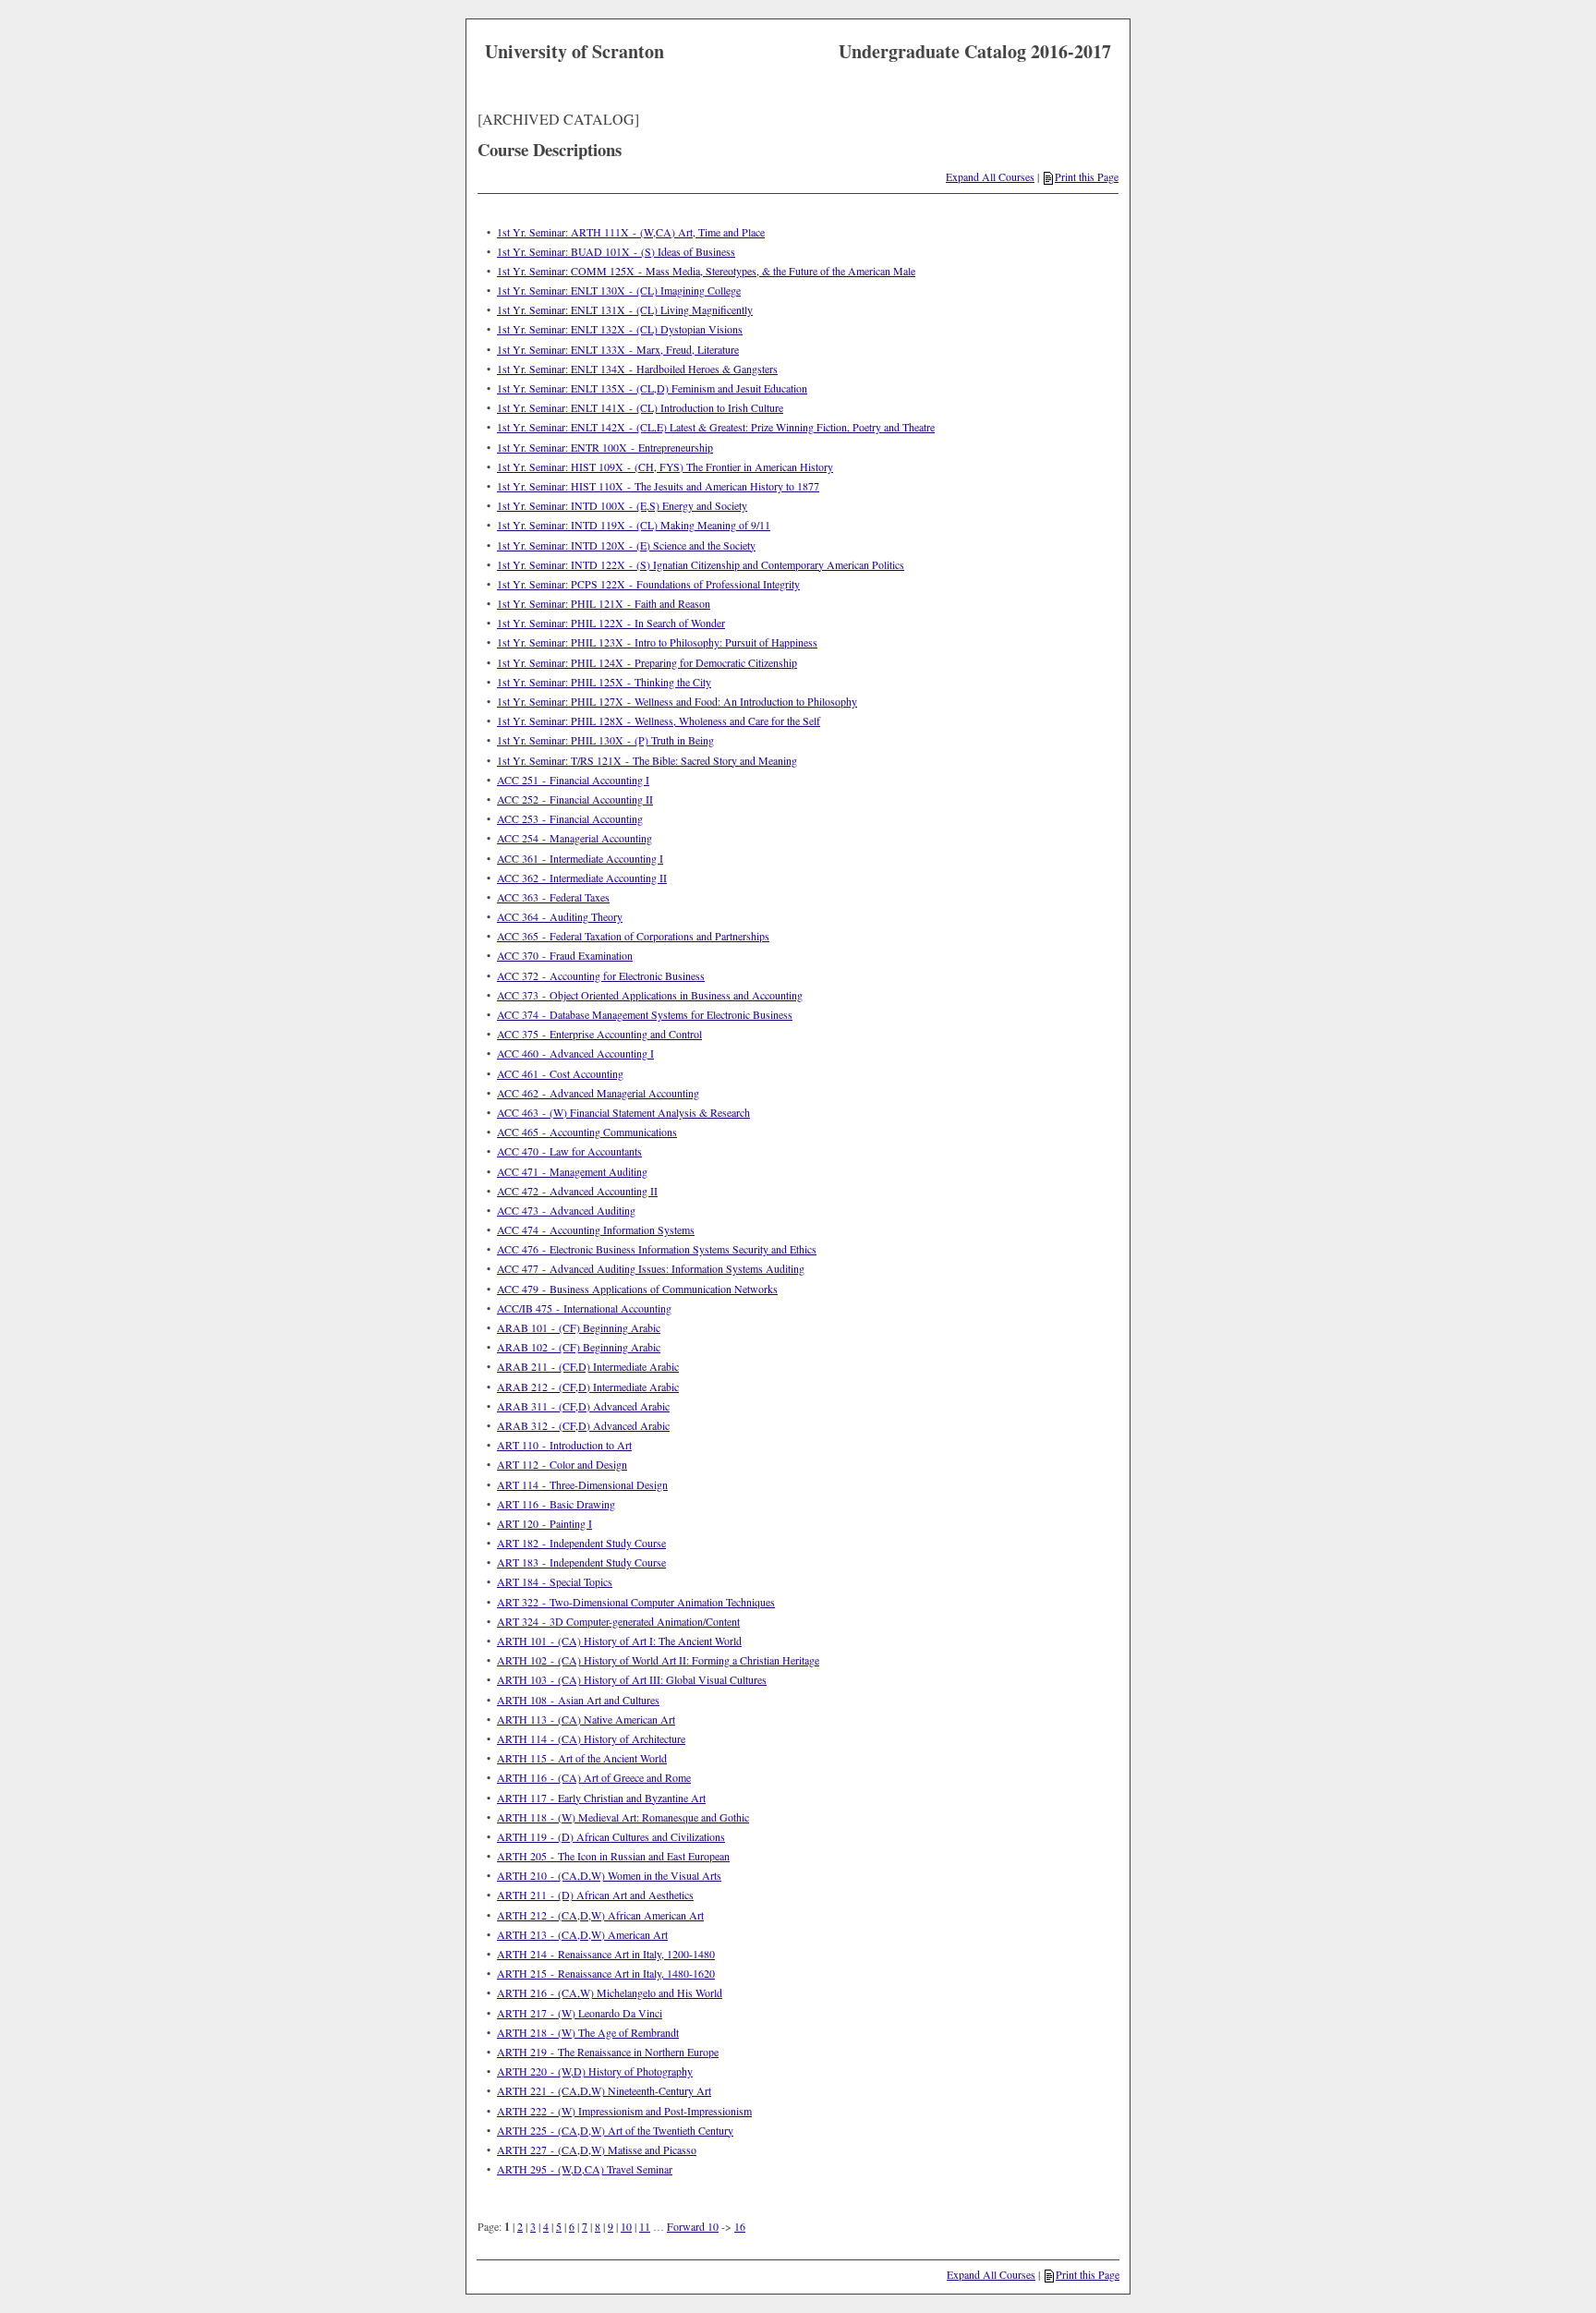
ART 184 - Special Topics (555, 1581)
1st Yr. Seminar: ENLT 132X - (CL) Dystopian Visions (620, 329)
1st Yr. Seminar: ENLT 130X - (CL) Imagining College (619, 290)
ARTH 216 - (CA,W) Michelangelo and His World (610, 1992)
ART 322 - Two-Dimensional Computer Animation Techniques (636, 1602)
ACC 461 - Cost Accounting (560, 1073)
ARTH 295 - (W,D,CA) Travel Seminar (585, 2169)
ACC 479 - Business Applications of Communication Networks (637, 1289)
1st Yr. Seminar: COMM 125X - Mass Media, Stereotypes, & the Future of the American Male (706, 271)
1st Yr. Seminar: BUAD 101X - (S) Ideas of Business (616, 251)
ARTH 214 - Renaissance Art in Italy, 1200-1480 (606, 1954)
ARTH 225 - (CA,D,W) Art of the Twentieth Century (615, 2130)
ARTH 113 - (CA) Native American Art (586, 1719)
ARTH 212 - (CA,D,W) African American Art (600, 1915)
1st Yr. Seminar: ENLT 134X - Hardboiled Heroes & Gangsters (637, 369)
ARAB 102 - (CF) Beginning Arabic (579, 1347)
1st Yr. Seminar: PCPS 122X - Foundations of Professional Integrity (648, 584)
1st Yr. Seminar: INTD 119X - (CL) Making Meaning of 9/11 (634, 525)
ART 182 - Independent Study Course (581, 1543)
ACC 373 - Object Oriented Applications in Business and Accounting (650, 995)
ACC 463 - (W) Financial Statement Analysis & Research (623, 1112)
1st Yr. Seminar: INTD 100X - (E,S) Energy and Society (622, 505)
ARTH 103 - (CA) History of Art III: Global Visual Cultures (632, 1679)
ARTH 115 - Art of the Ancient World (582, 1758)
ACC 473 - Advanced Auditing (566, 1210)
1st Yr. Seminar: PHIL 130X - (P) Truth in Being (605, 740)
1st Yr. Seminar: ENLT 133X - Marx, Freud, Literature (618, 349)
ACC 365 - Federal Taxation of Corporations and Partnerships (633, 936)
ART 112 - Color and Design (562, 1464)
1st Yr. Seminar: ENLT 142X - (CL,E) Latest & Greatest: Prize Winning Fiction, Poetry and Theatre (716, 427)
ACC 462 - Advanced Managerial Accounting (598, 1093)
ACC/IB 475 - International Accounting (584, 1308)
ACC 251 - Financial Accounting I (573, 780)
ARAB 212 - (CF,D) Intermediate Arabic (588, 1387)
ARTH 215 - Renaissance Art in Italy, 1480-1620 (606, 1973)
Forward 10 (693, 2226)
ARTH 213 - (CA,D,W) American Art (582, 1934)
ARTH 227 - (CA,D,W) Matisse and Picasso (597, 2150)
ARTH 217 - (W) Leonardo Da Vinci (580, 2013)
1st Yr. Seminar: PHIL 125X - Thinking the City (604, 682)
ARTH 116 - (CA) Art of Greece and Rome (594, 1777)
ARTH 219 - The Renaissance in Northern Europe (608, 2052)
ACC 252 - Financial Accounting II (575, 799)
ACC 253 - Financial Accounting (570, 818)
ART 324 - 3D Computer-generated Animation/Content (618, 1621)
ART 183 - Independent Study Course (581, 1562)
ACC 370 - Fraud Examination (565, 955)
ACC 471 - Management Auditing (572, 1171)
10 (626, 2226)
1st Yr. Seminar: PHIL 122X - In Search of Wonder (611, 623)
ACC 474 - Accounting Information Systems (596, 1229)
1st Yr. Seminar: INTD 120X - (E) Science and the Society (626, 545)
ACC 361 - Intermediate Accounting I (580, 858)
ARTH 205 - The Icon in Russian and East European (613, 1856)
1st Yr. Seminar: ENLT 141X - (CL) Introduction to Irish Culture (640, 407)
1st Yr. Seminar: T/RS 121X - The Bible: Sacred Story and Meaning (647, 760)
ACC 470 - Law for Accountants (569, 1151)
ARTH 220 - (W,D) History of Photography (595, 2071)
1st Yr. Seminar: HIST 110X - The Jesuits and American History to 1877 (658, 486)
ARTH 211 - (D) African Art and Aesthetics (595, 1895)
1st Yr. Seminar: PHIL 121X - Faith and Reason (604, 603)
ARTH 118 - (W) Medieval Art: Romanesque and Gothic (623, 1817)
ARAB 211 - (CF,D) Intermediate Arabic (588, 1366)
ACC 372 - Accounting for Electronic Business (601, 975)
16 (740, 2226)
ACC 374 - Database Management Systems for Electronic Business (645, 1014)
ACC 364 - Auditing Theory (560, 916)
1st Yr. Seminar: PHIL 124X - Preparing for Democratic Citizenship (647, 662)
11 (645, 2226)
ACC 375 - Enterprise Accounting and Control (599, 1034)
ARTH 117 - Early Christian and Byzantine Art (601, 1798)
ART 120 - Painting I (544, 1523)
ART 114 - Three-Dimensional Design (582, 1484)
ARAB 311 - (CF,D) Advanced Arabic (583, 1406)
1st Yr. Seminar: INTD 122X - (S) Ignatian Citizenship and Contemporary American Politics (701, 564)
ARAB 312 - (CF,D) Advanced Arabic (583, 1425)
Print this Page (1087, 176)
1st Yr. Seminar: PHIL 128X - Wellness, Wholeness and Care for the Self (659, 721)
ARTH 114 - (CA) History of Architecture (591, 1738)
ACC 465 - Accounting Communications (587, 1132)
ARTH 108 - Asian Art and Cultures (578, 1700)
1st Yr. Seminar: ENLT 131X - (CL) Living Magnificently (625, 309)
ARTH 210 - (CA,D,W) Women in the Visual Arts (609, 1875)
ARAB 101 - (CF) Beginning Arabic (579, 1327)
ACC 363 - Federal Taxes (553, 897)
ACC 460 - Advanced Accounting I (575, 1053)
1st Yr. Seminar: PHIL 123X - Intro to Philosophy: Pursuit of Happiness (657, 642)
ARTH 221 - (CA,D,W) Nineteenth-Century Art (604, 2090)
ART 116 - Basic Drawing (556, 1504)
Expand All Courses (990, 176)
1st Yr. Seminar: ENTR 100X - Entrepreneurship (605, 447)
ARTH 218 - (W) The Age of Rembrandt (588, 2032)
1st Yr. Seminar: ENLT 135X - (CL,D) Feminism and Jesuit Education (652, 388)
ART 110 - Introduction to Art (564, 1445)
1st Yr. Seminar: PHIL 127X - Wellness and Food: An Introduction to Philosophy (677, 701)
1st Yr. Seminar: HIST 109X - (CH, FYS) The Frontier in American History (665, 466)
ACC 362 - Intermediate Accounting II (582, 878)
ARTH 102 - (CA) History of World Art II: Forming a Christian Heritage (658, 1660)
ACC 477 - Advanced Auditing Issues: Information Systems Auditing (651, 1268)
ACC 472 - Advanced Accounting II (577, 1191)
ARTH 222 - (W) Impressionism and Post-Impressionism (624, 2111)
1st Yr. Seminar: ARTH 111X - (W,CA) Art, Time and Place (631, 232)
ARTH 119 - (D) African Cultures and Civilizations (611, 1836)
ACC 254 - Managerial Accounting (574, 838)
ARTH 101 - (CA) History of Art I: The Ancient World (619, 1641)
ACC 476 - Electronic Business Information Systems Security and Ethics (657, 1249)
